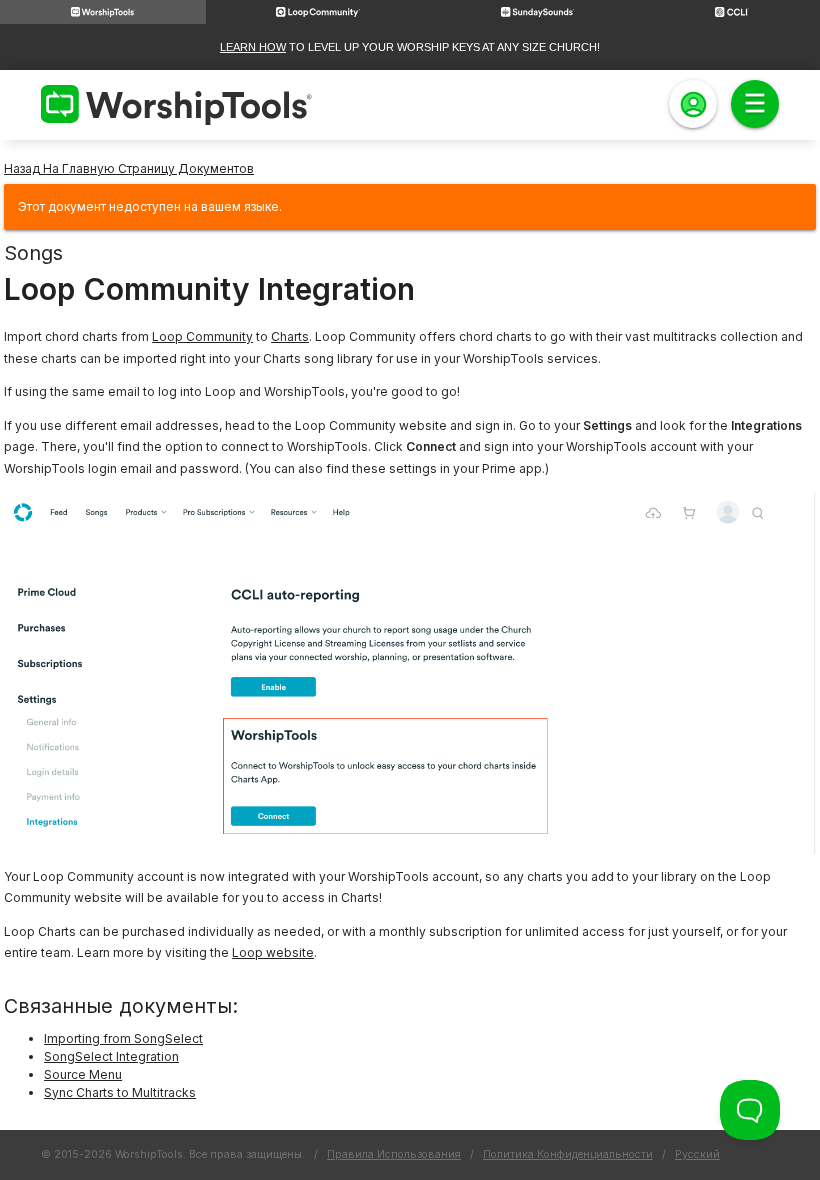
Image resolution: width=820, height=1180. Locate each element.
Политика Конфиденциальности (568, 1154)
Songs (33, 253)
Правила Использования (394, 1154)
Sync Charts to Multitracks (120, 1092)
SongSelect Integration (111, 1056)
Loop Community (202, 336)
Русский (697, 1154)
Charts (290, 336)
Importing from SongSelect (123, 1038)
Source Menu (83, 1074)
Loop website (273, 952)
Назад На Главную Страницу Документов (129, 168)
